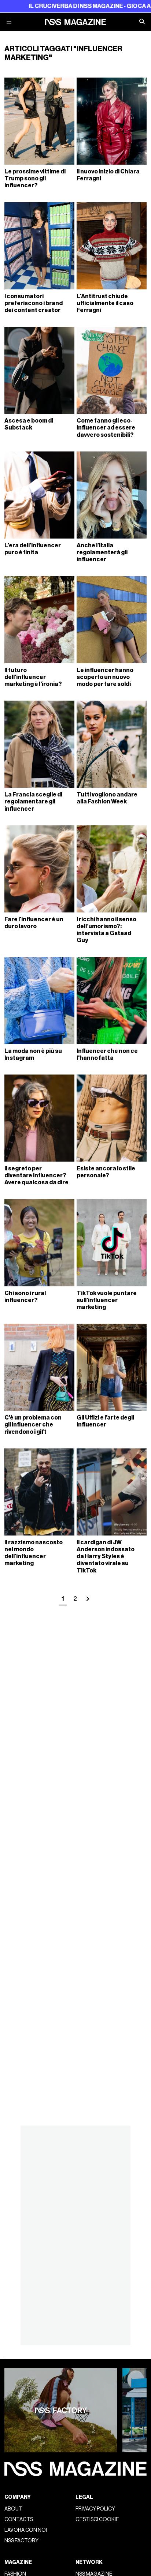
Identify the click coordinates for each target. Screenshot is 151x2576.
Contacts (19, 2519)
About (13, 2509)
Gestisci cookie (97, 2519)
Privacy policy (95, 2509)
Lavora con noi (26, 2530)
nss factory (21, 2541)
